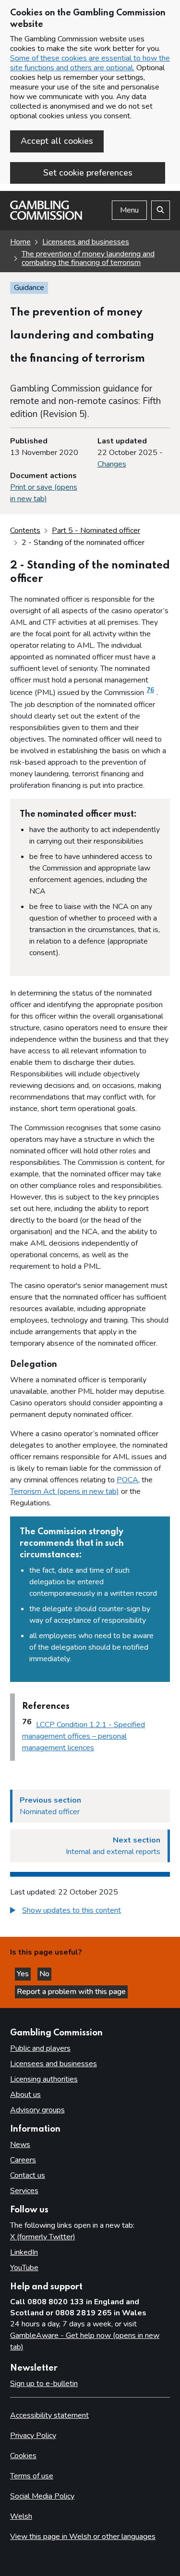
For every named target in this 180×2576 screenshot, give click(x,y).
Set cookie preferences (88, 173)
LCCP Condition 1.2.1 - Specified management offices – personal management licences (84, 1736)
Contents (25, 530)
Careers (23, 2160)
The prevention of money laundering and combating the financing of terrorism (88, 258)
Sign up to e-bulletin (44, 2384)
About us (25, 2095)
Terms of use (32, 2476)
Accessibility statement (49, 2415)
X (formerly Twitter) (43, 2237)
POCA (127, 1480)
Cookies (23, 2456)
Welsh (21, 2516)
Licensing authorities (44, 2079)
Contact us (28, 2175)
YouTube (24, 2268)
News (20, 2145)
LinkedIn (24, 2252)
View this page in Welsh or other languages (83, 2537)
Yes (24, 1974)
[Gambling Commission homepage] (46, 217)
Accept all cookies (57, 141)
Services (24, 2191)
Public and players (40, 2048)
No (45, 1974)
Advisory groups (37, 2110)
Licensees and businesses (86, 242)
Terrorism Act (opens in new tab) (65, 1491)
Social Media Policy (42, 2496)
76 (150, 690)
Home (20, 242)
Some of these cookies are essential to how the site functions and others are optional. (90, 63)
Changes (112, 464)
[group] (90, 1912)
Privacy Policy (33, 2436)
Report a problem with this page (71, 1992)
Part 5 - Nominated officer (96, 530)
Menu (129, 210)
